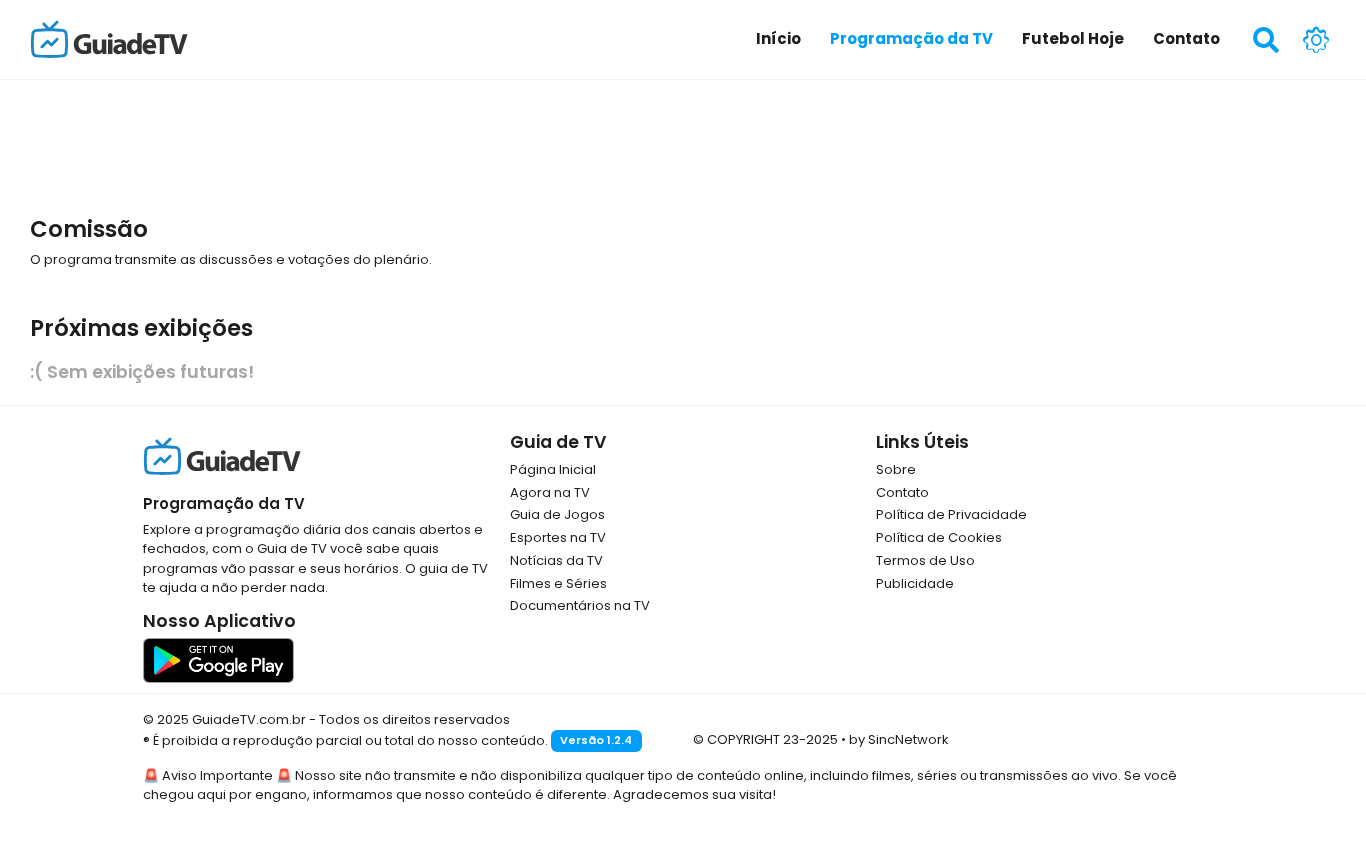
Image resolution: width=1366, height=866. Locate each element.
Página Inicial (553, 469)
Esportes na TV (558, 537)
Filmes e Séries (558, 583)
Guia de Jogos (557, 514)
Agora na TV (550, 492)
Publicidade (915, 583)
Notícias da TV (556, 560)
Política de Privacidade (951, 514)
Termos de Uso (925, 560)
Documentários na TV (580, 605)
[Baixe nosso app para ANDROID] (218, 659)
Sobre (896, 469)
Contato (902, 492)
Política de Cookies (939, 537)
